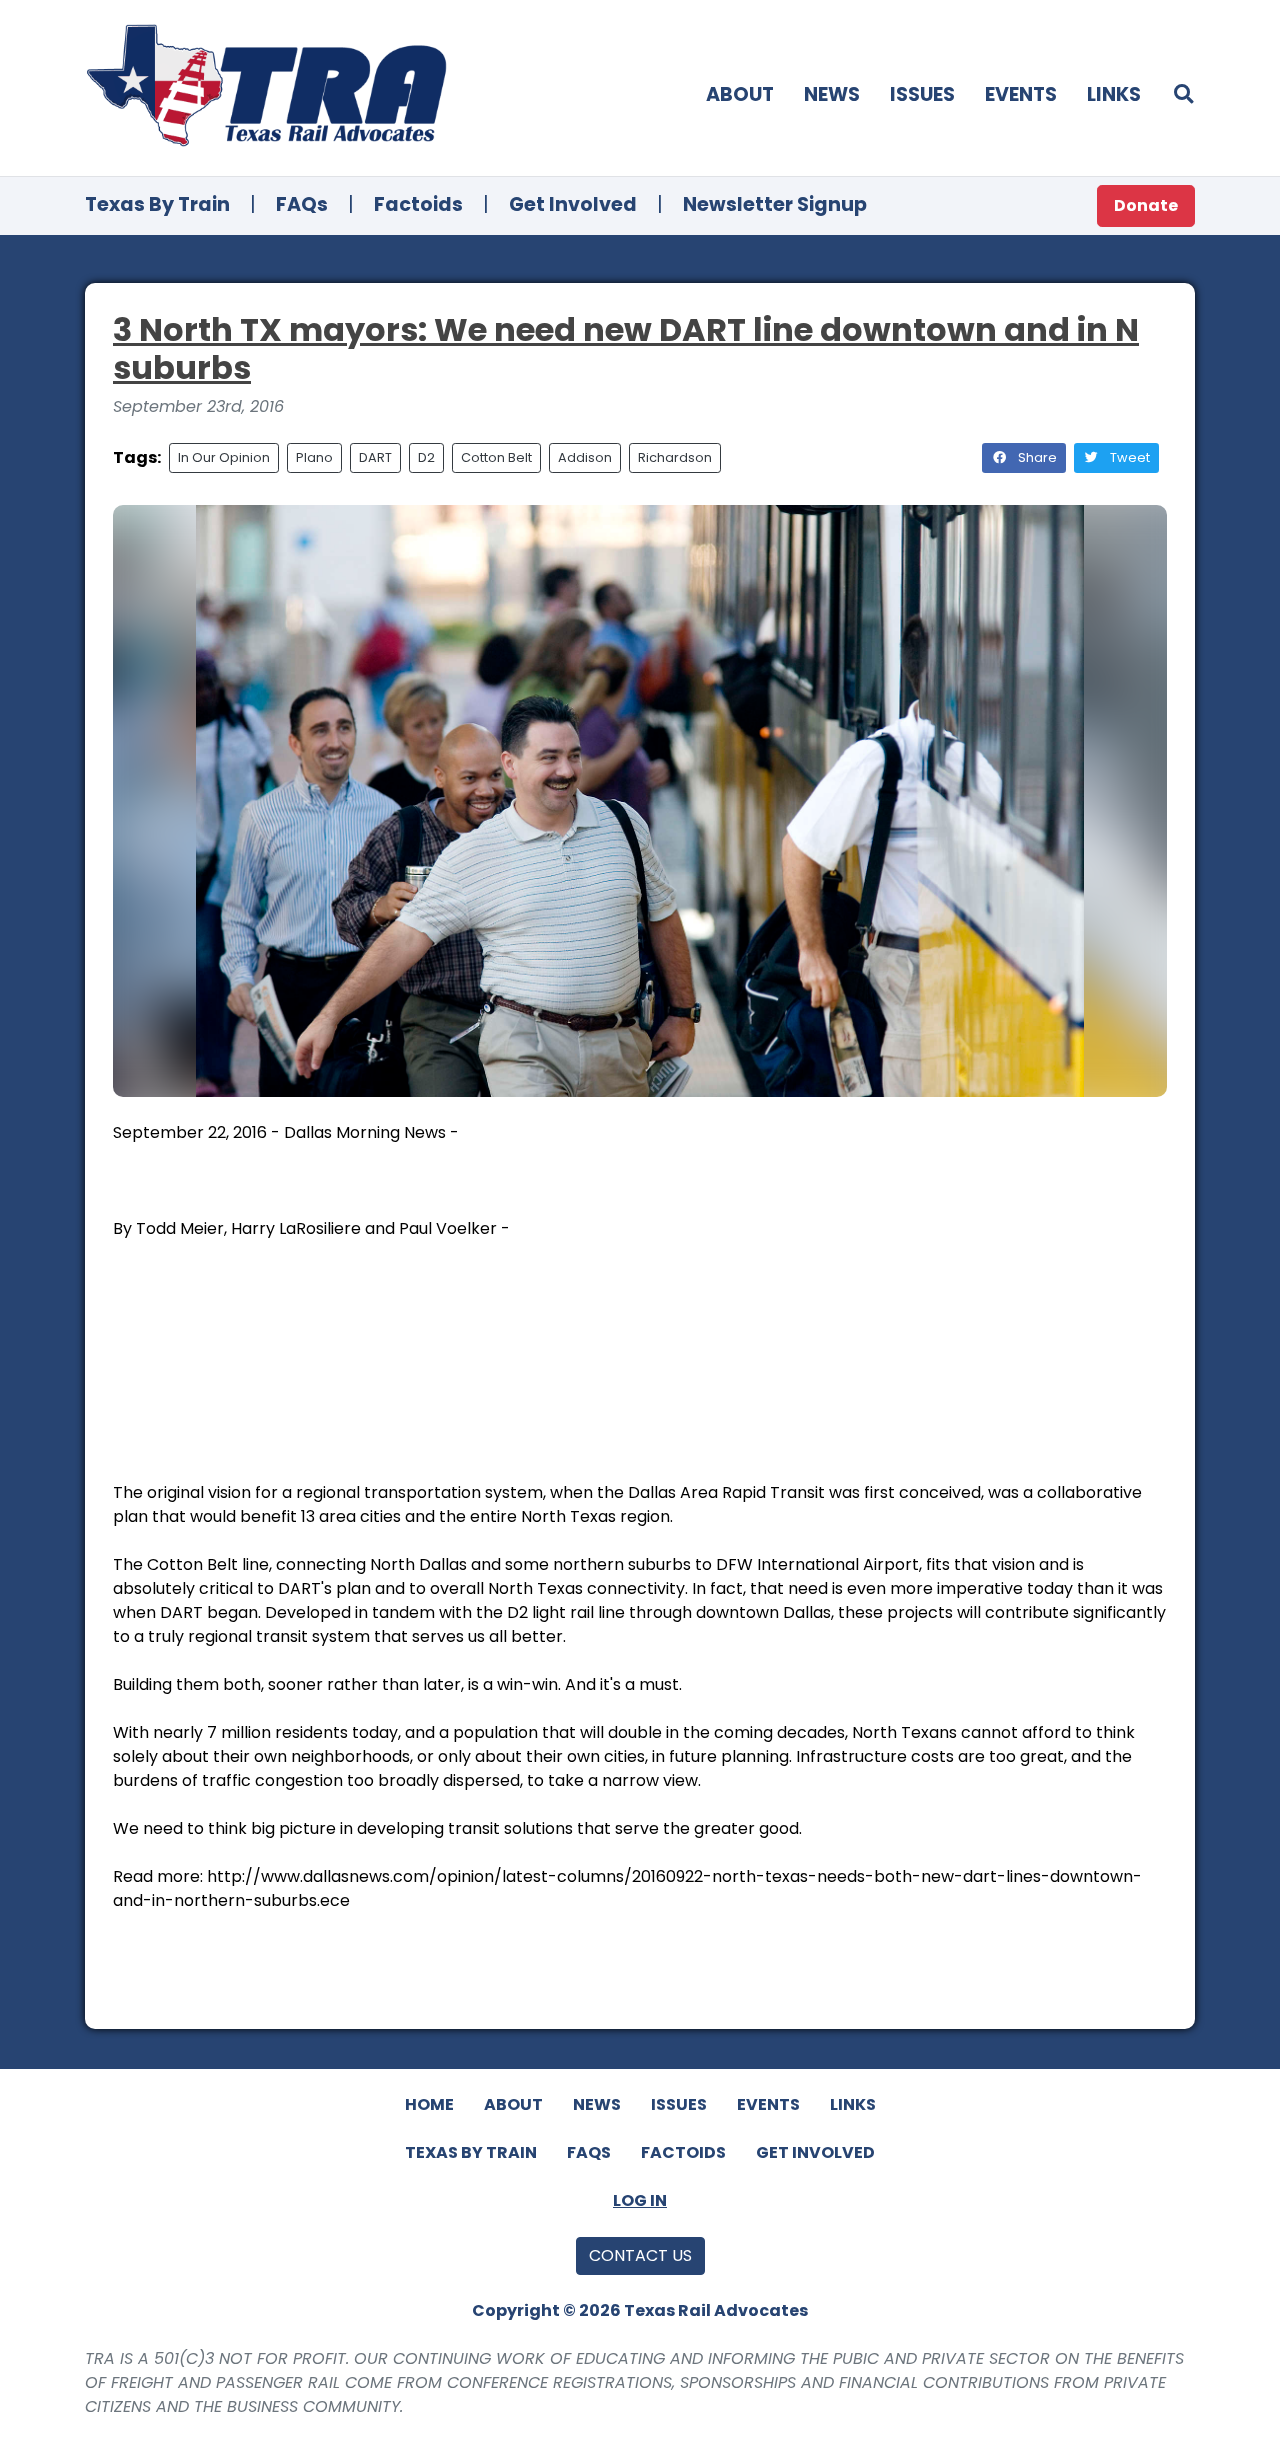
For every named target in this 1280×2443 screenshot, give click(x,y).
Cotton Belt (496, 457)
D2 (426, 457)
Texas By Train (157, 204)
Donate (1146, 205)
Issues (922, 94)
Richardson (675, 457)
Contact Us (640, 2255)
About (740, 94)
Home (429, 2104)
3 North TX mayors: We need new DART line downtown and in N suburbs (626, 348)
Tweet (1128, 457)
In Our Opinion (224, 457)
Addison (585, 457)
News (832, 94)
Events (1021, 94)
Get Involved (573, 204)
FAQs (302, 204)
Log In (640, 2200)
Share (1036, 457)
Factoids (418, 204)
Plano (314, 457)
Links (1114, 94)
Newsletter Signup (775, 204)
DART (375, 457)
